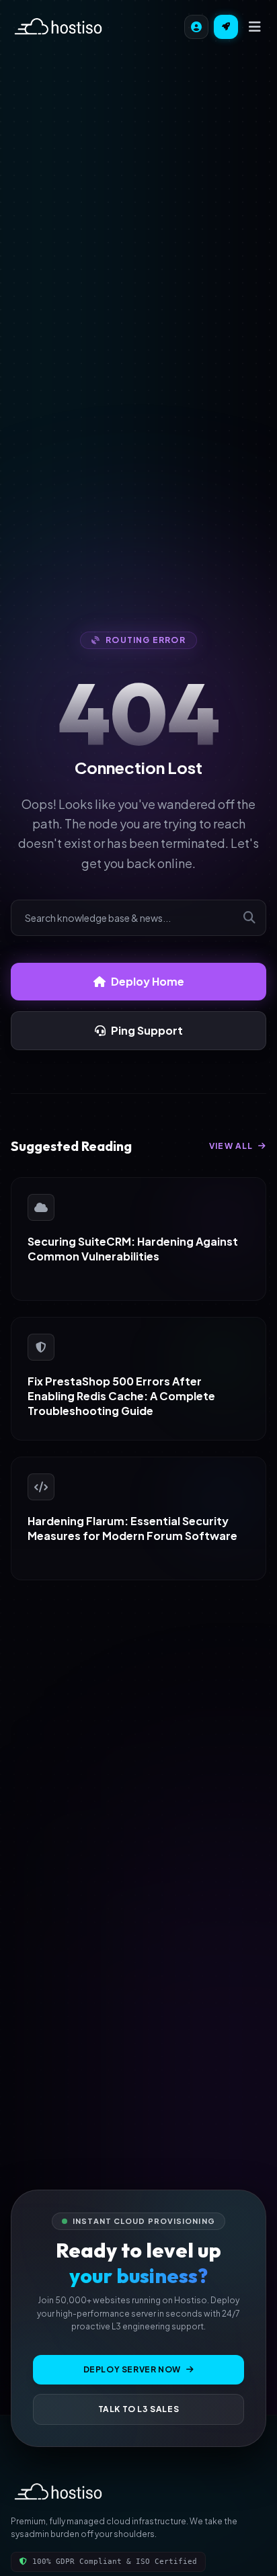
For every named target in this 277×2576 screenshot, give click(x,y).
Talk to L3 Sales (139, 2409)
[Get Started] (226, 27)
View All (232, 1146)
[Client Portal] (196, 27)
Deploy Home (148, 981)
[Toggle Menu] (255, 27)
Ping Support (147, 1030)
